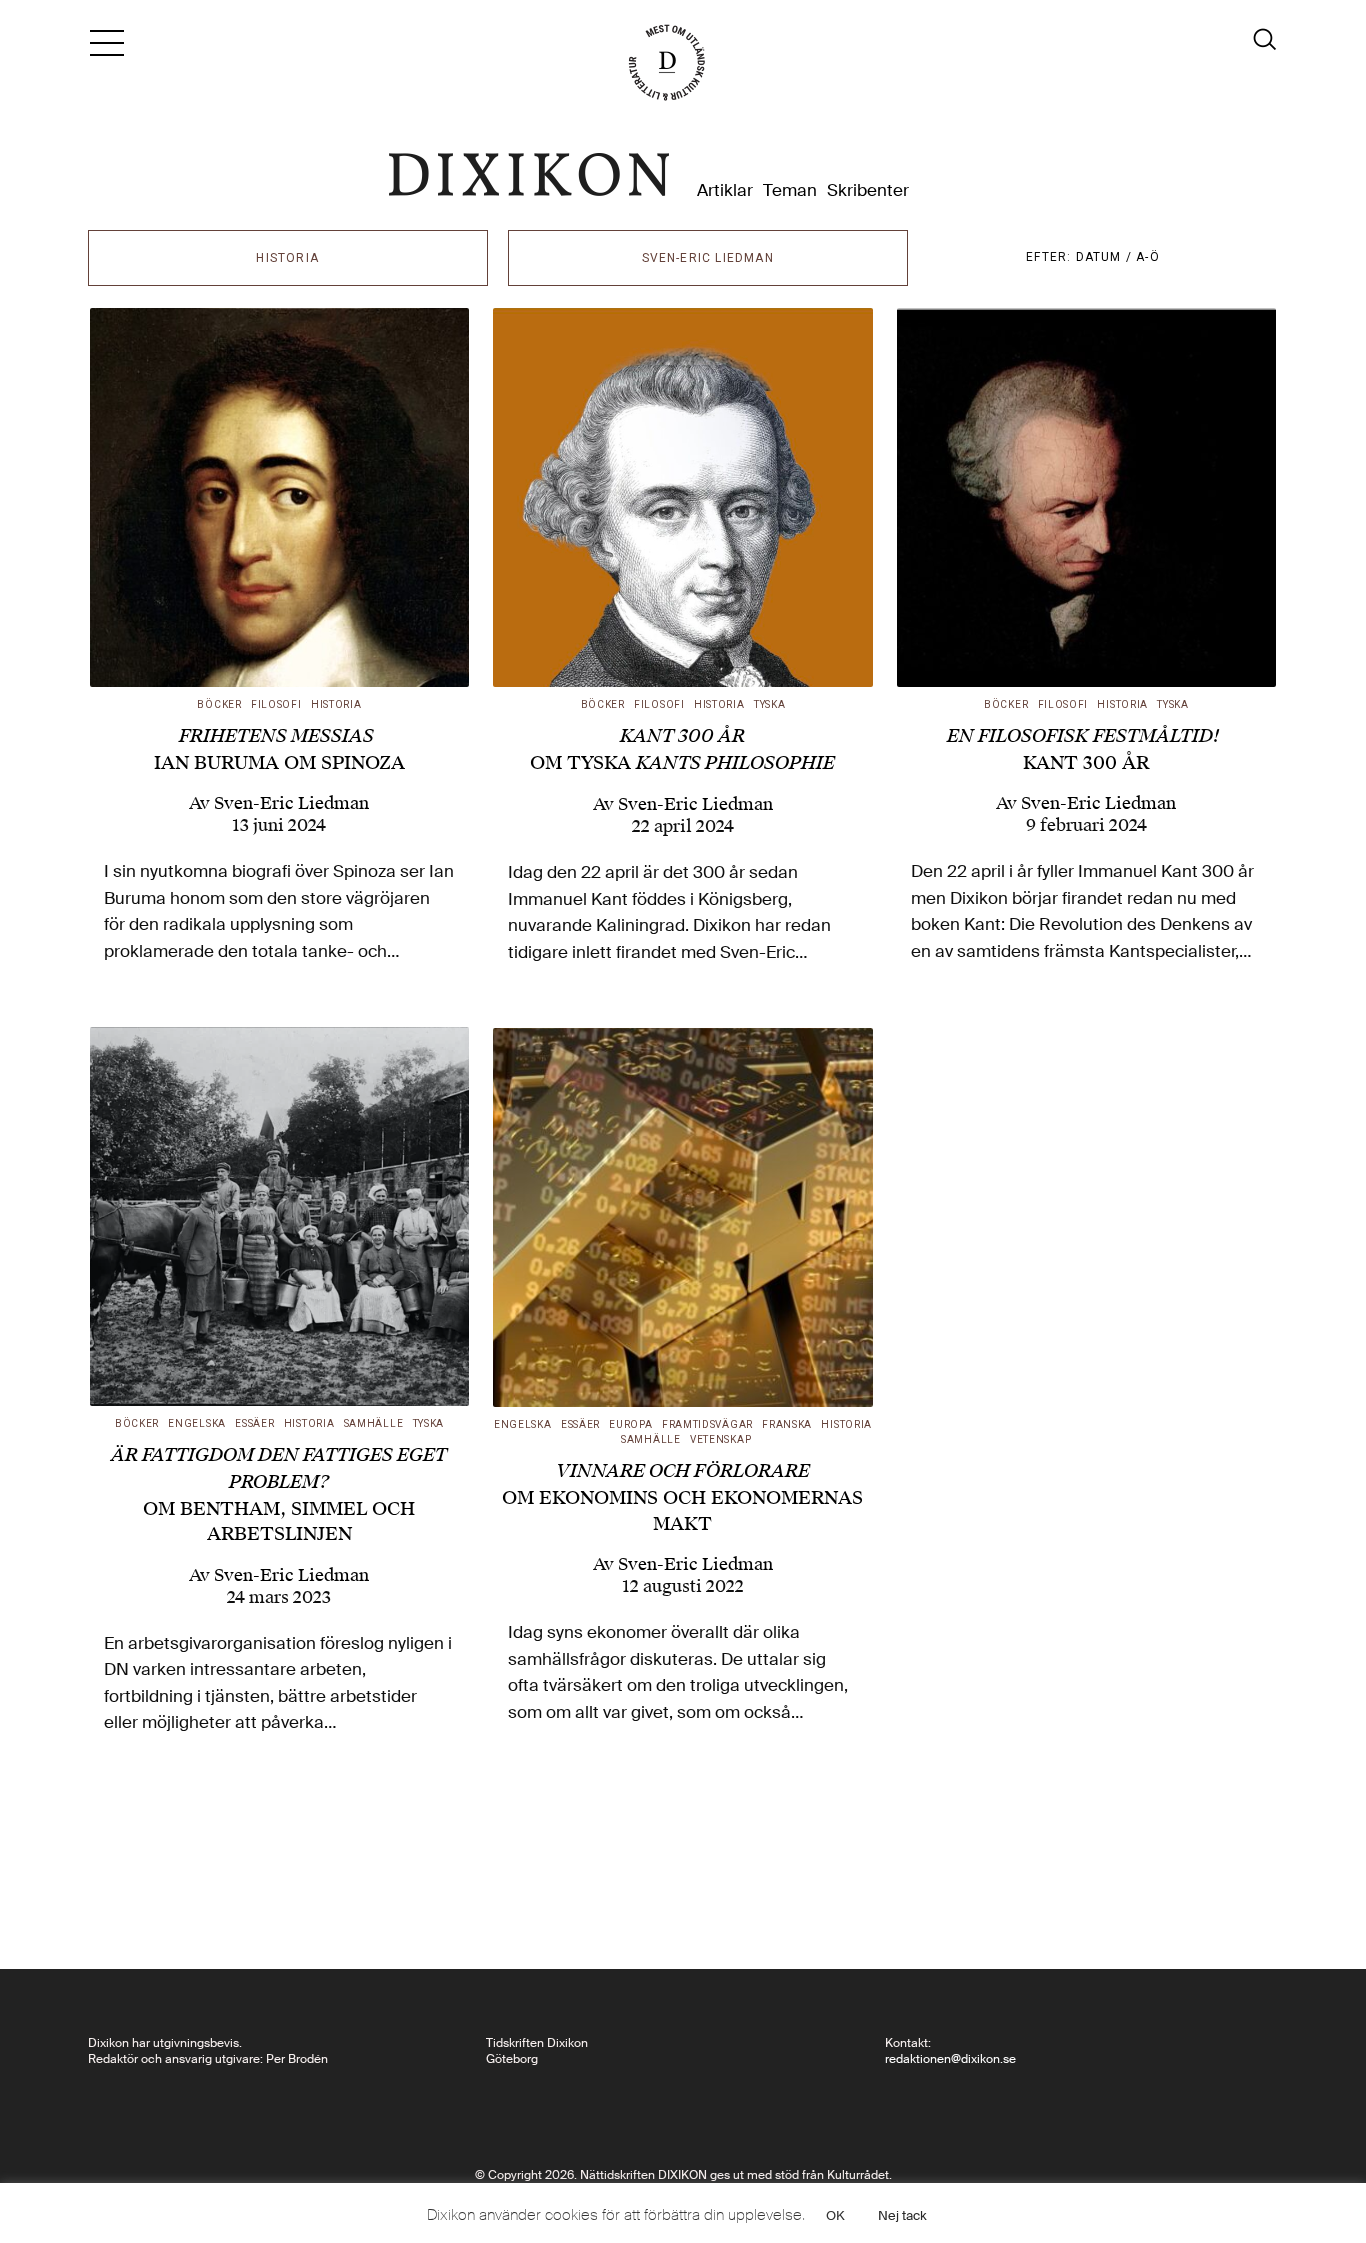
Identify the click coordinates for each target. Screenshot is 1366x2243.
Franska (787, 1424)
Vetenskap (720, 1439)
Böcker (219, 704)
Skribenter (868, 190)
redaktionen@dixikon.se (950, 2059)
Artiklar (725, 190)
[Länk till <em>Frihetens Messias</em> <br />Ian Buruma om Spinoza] (280, 498)
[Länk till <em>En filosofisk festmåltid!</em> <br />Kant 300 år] (1087, 498)
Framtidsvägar (707, 1424)
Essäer (254, 1423)
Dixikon (529, 175)
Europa (630, 1424)
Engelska (197, 1423)
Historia (336, 704)
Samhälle (374, 1423)
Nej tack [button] (902, 2215)
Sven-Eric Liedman (291, 803)
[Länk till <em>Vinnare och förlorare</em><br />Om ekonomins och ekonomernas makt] (683, 1218)
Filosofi (276, 704)
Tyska (770, 704)
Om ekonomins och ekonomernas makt (682, 1496)
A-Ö (1148, 257)
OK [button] (835, 2215)
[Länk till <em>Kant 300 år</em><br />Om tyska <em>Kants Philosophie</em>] (683, 498)
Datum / (1106, 257)
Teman (790, 190)
